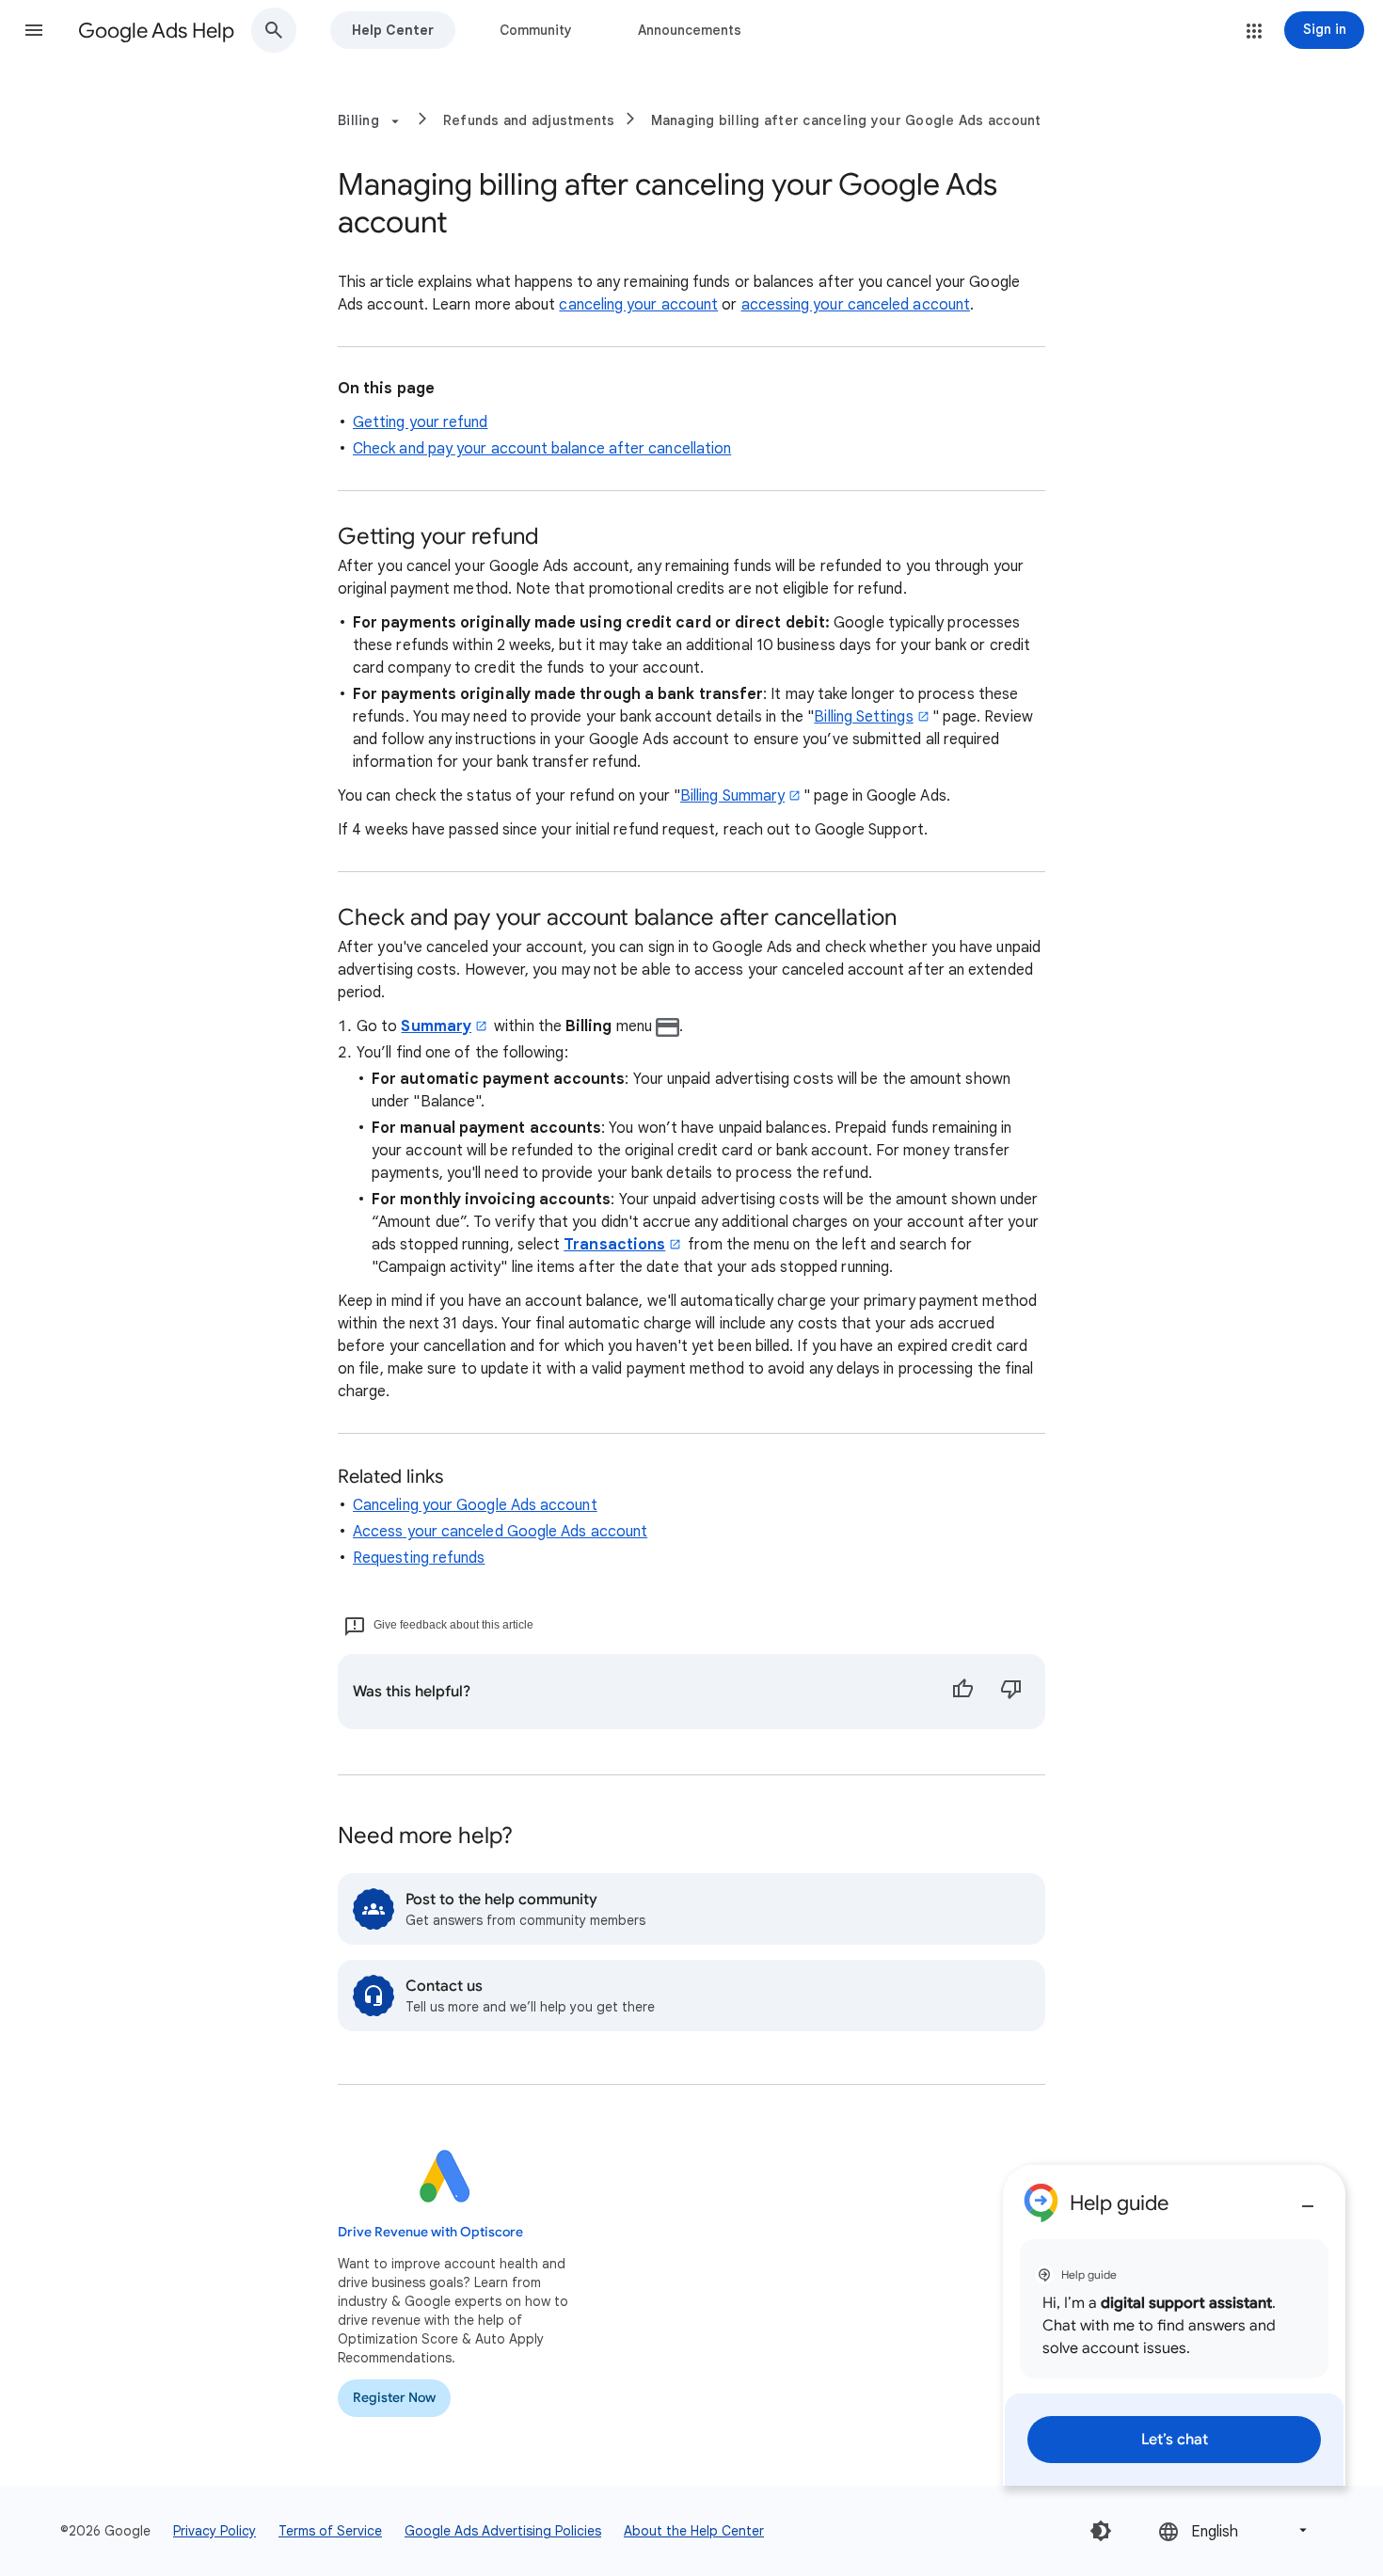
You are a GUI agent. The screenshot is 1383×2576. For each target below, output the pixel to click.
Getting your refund (421, 422)
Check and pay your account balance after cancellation (542, 449)
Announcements (690, 30)
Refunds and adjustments (529, 120)
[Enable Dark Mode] (1101, 2531)
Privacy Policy (215, 2531)
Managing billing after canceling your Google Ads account (846, 120)
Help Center (393, 30)
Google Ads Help (156, 31)
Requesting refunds (419, 1558)
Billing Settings (863, 717)
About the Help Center (694, 2531)
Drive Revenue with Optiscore (430, 2232)
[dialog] (1174, 2325)
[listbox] (1234, 2530)
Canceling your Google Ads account (475, 1505)
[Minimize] (1308, 2199)
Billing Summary (732, 796)
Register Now (394, 2398)
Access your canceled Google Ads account (500, 1532)
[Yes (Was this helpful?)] (962, 1692)
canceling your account (638, 305)
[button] (34, 30)
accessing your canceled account (856, 305)
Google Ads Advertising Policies (503, 2531)
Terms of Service (330, 2531)
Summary (436, 1026)
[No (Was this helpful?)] (1011, 1692)
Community (536, 30)
